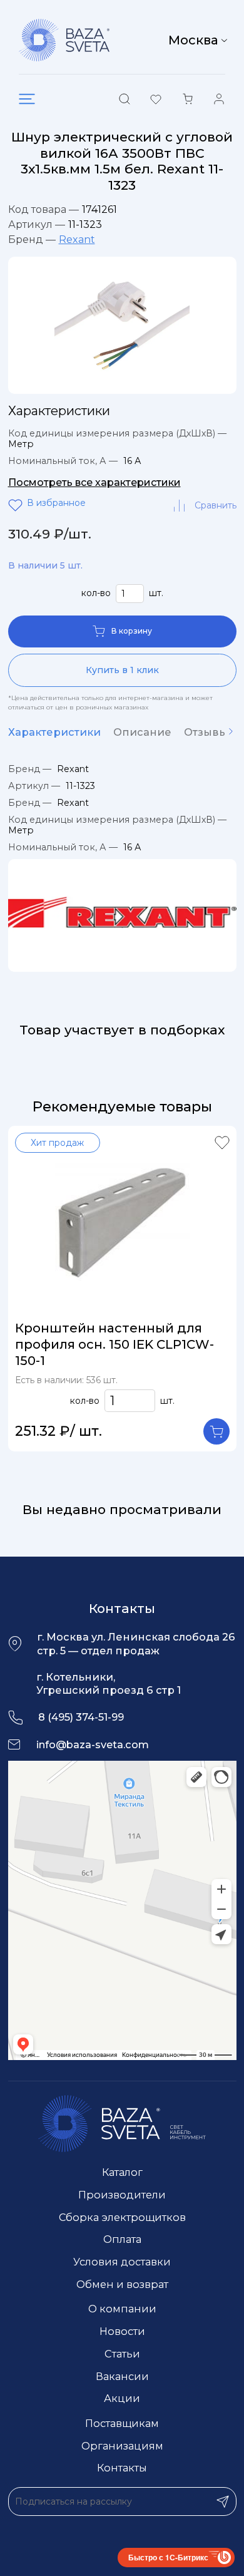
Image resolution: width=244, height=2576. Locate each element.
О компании (122, 2309)
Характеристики (54, 732)
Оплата (122, 2239)
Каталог (122, 2172)
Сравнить (216, 505)
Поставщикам (122, 2423)
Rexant (77, 240)
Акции (122, 2398)
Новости (122, 2331)
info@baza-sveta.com (93, 1744)
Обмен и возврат (122, 2284)
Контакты (122, 2468)
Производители (122, 2195)
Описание (142, 732)
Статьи (122, 2354)
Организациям (122, 2446)
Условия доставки (122, 2262)
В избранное (18, 505)
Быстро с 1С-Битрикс (168, 2557)
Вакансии (122, 2376)
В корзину (132, 631)
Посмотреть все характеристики (94, 482)
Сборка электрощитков (122, 2217)
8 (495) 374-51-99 (81, 1717)
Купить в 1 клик (122, 670)
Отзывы (206, 732)
